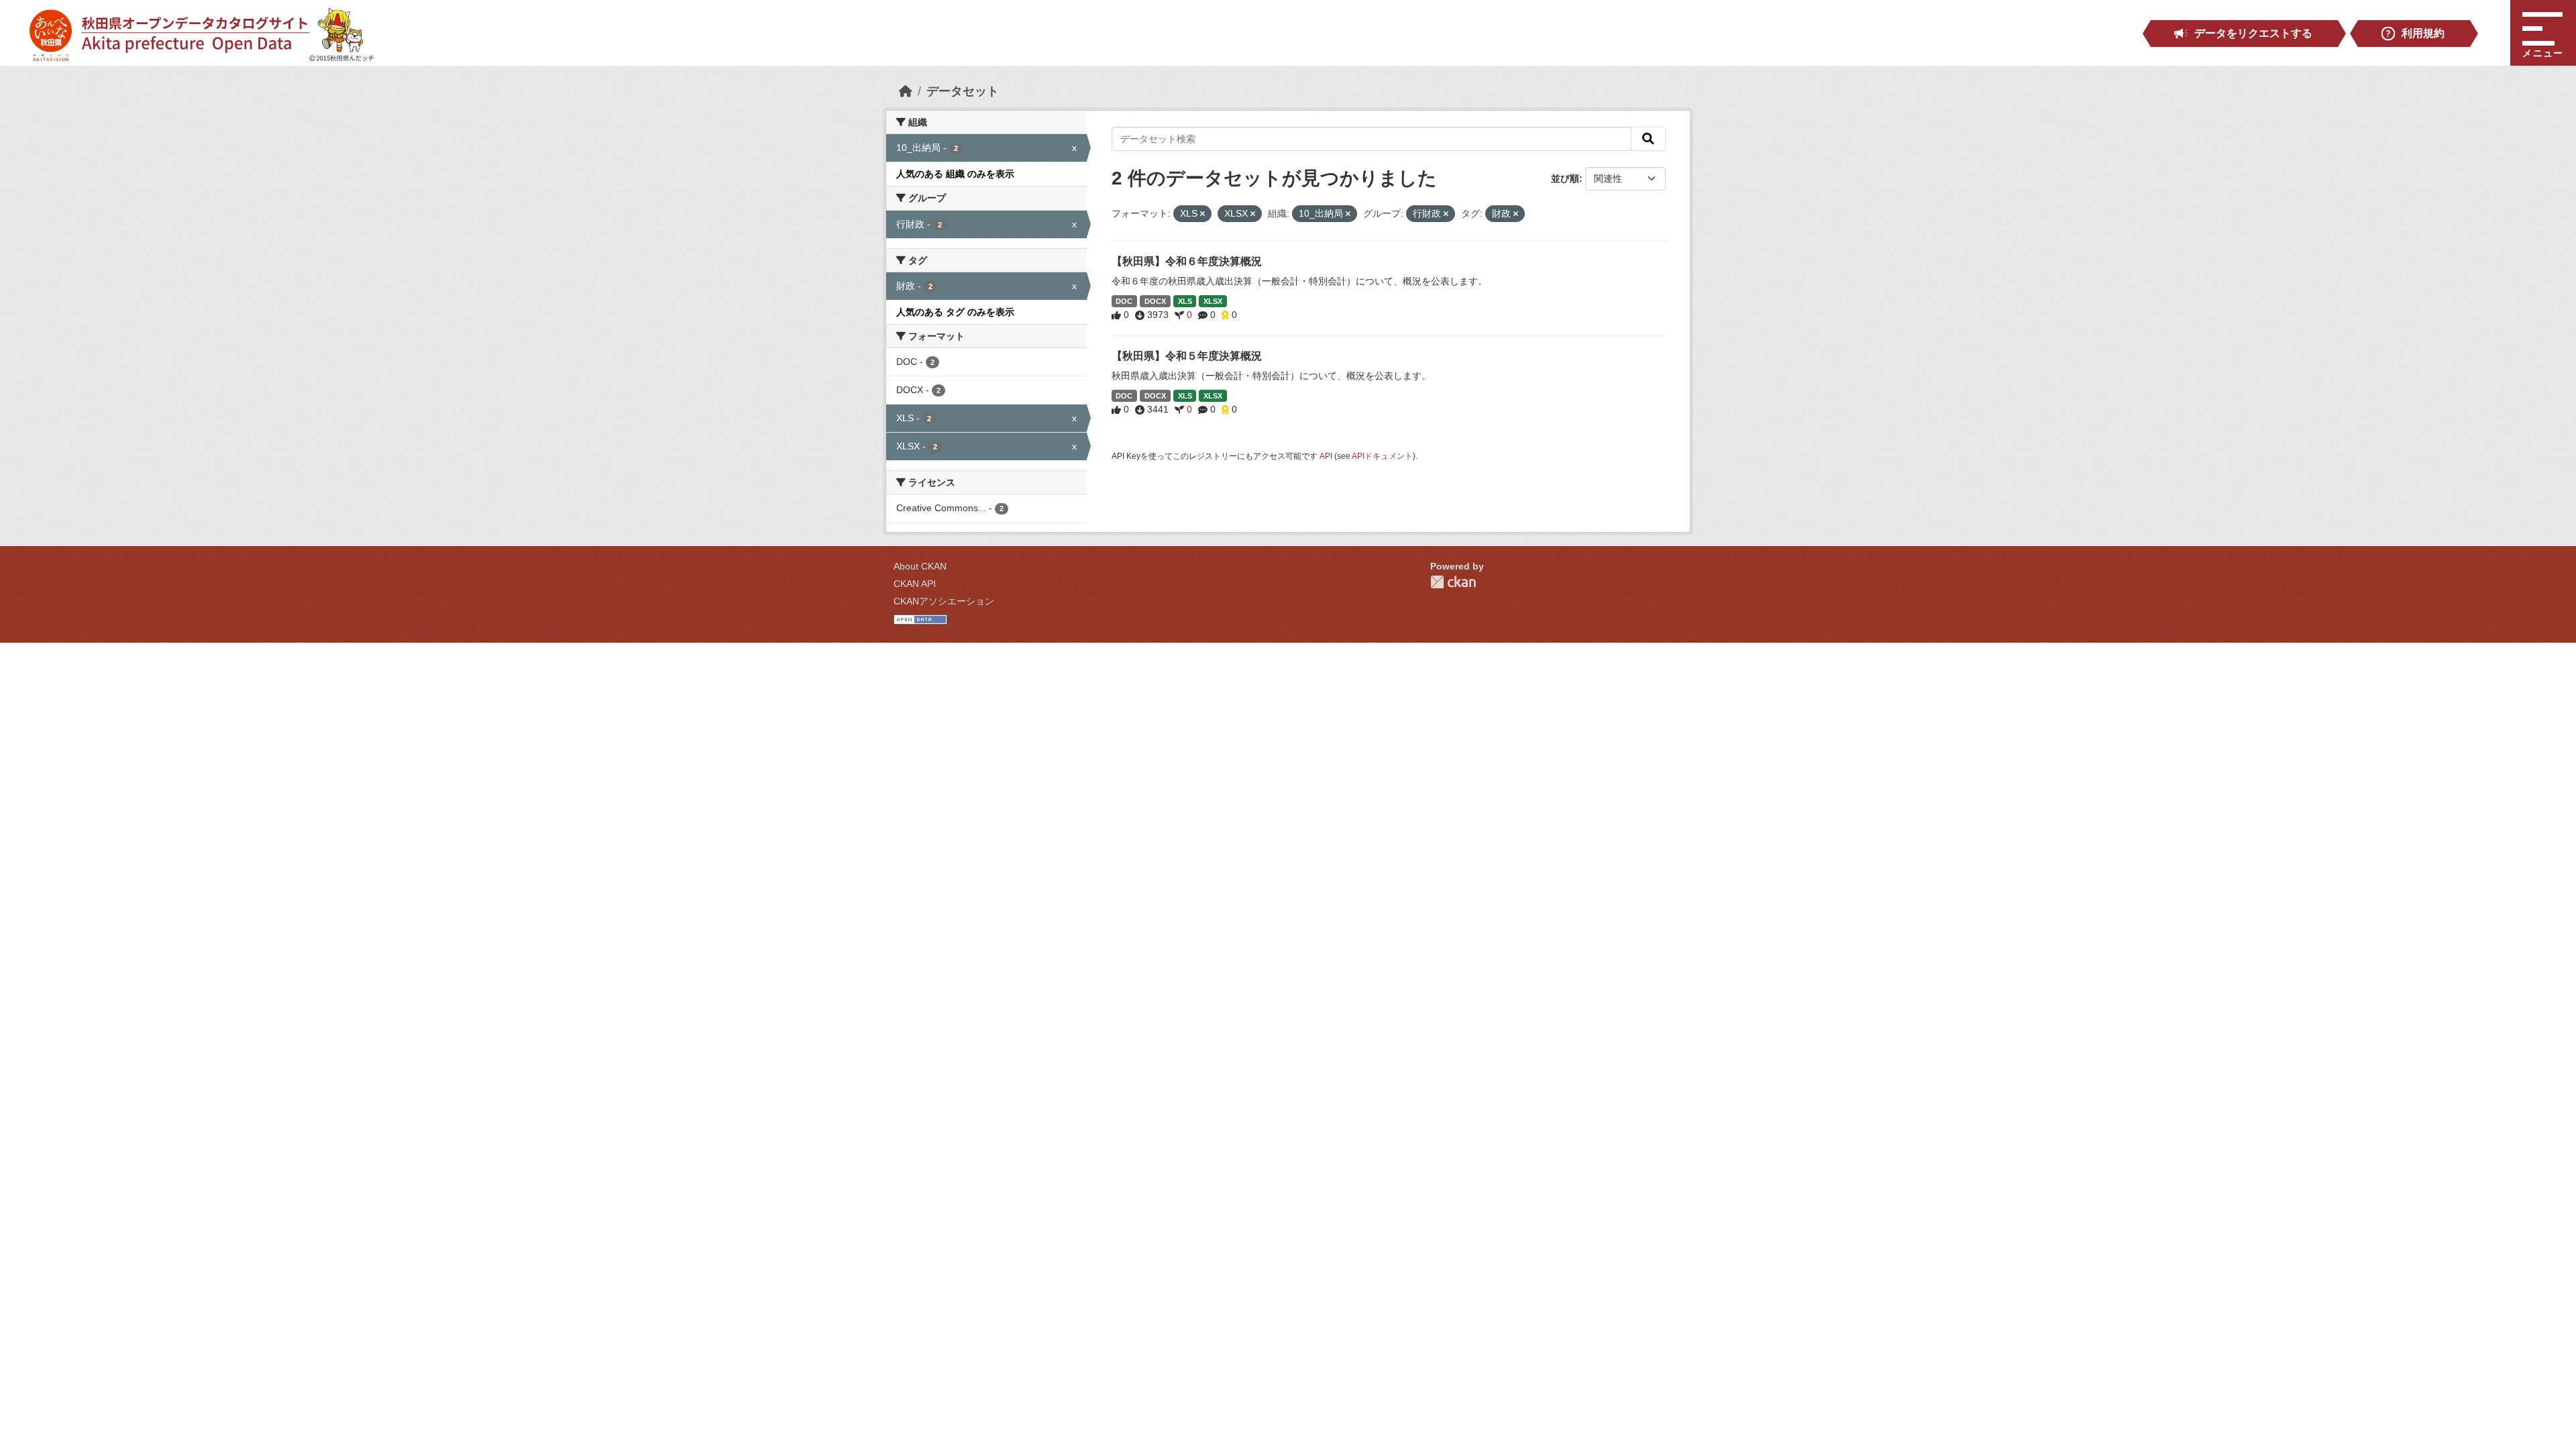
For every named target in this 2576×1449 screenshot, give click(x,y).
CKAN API (915, 584)
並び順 (1565, 178)
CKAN (1453, 582)
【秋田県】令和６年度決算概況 (1187, 261)
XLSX (1213, 301)
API (1326, 456)
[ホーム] (906, 91)
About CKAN (920, 566)
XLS (1185, 301)
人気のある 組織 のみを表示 (955, 174)
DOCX (1155, 301)
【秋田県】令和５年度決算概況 (1187, 356)
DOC (1124, 301)
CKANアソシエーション (944, 601)
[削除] (1202, 214)
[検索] (1648, 139)
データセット (963, 91)
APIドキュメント (1382, 456)
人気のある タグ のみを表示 (955, 312)
